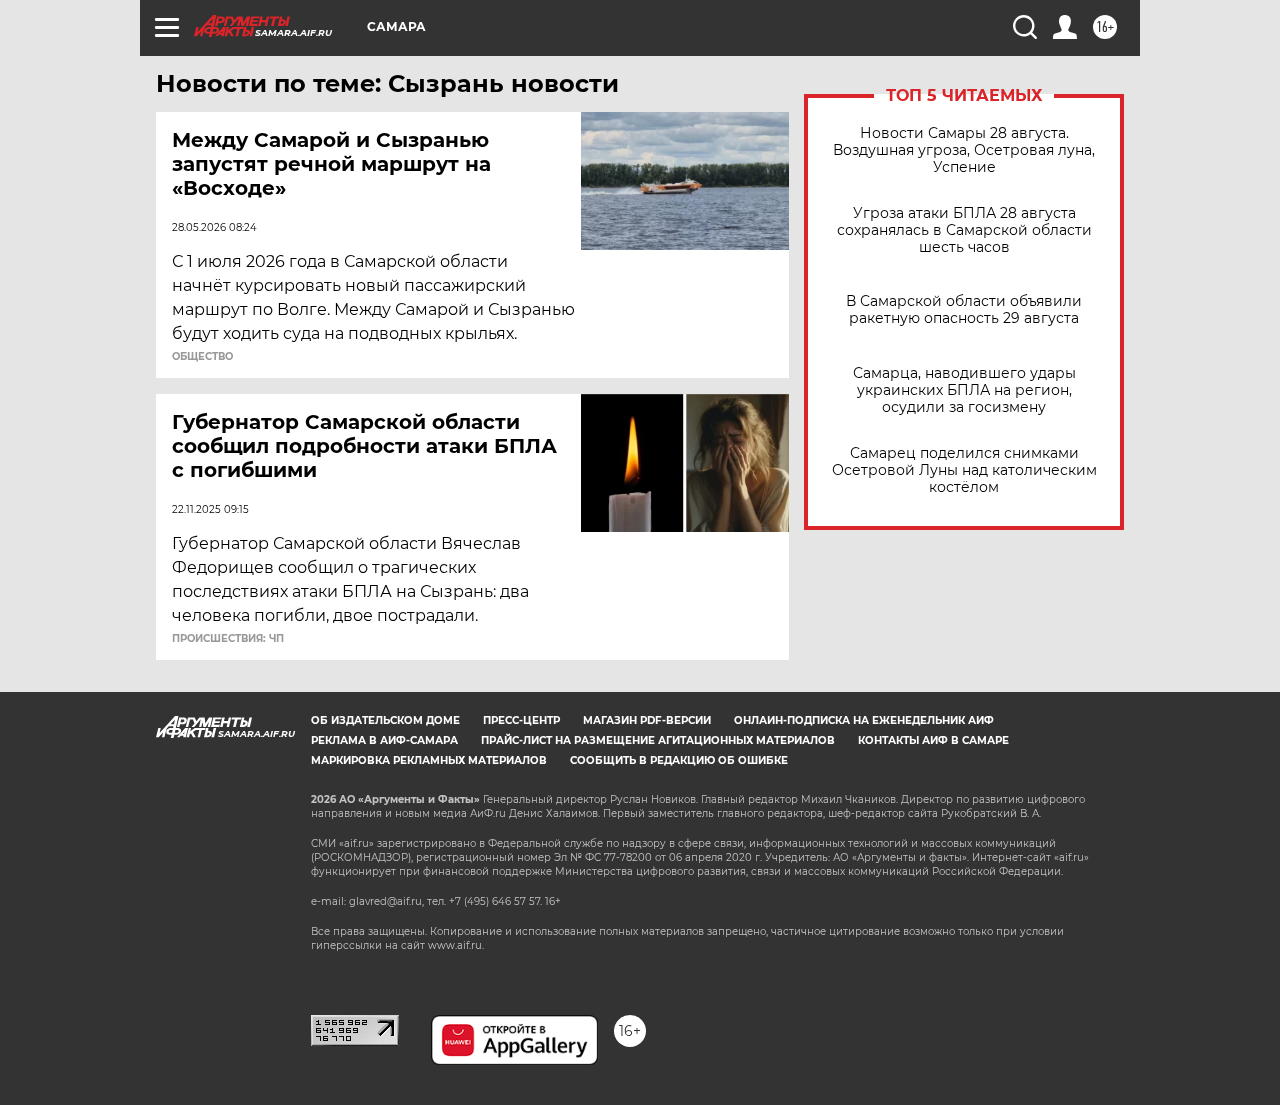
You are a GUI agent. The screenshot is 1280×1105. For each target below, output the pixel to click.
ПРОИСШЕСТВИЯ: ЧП (228, 639)
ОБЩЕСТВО (202, 357)
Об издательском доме (385, 720)
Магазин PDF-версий (647, 720)
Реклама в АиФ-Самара (384, 740)
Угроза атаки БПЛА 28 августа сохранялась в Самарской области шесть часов (964, 230)
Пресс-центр (521, 720)
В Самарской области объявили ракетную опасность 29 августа (964, 310)
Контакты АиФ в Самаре (933, 740)
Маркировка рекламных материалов (429, 760)
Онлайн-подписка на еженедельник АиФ (864, 720)
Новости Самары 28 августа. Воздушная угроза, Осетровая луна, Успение (964, 150)
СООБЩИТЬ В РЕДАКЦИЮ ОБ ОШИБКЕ (679, 760)
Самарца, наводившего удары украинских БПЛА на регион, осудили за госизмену (964, 390)
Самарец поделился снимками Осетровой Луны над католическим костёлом (964, 470)
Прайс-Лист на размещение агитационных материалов (658, 740)
